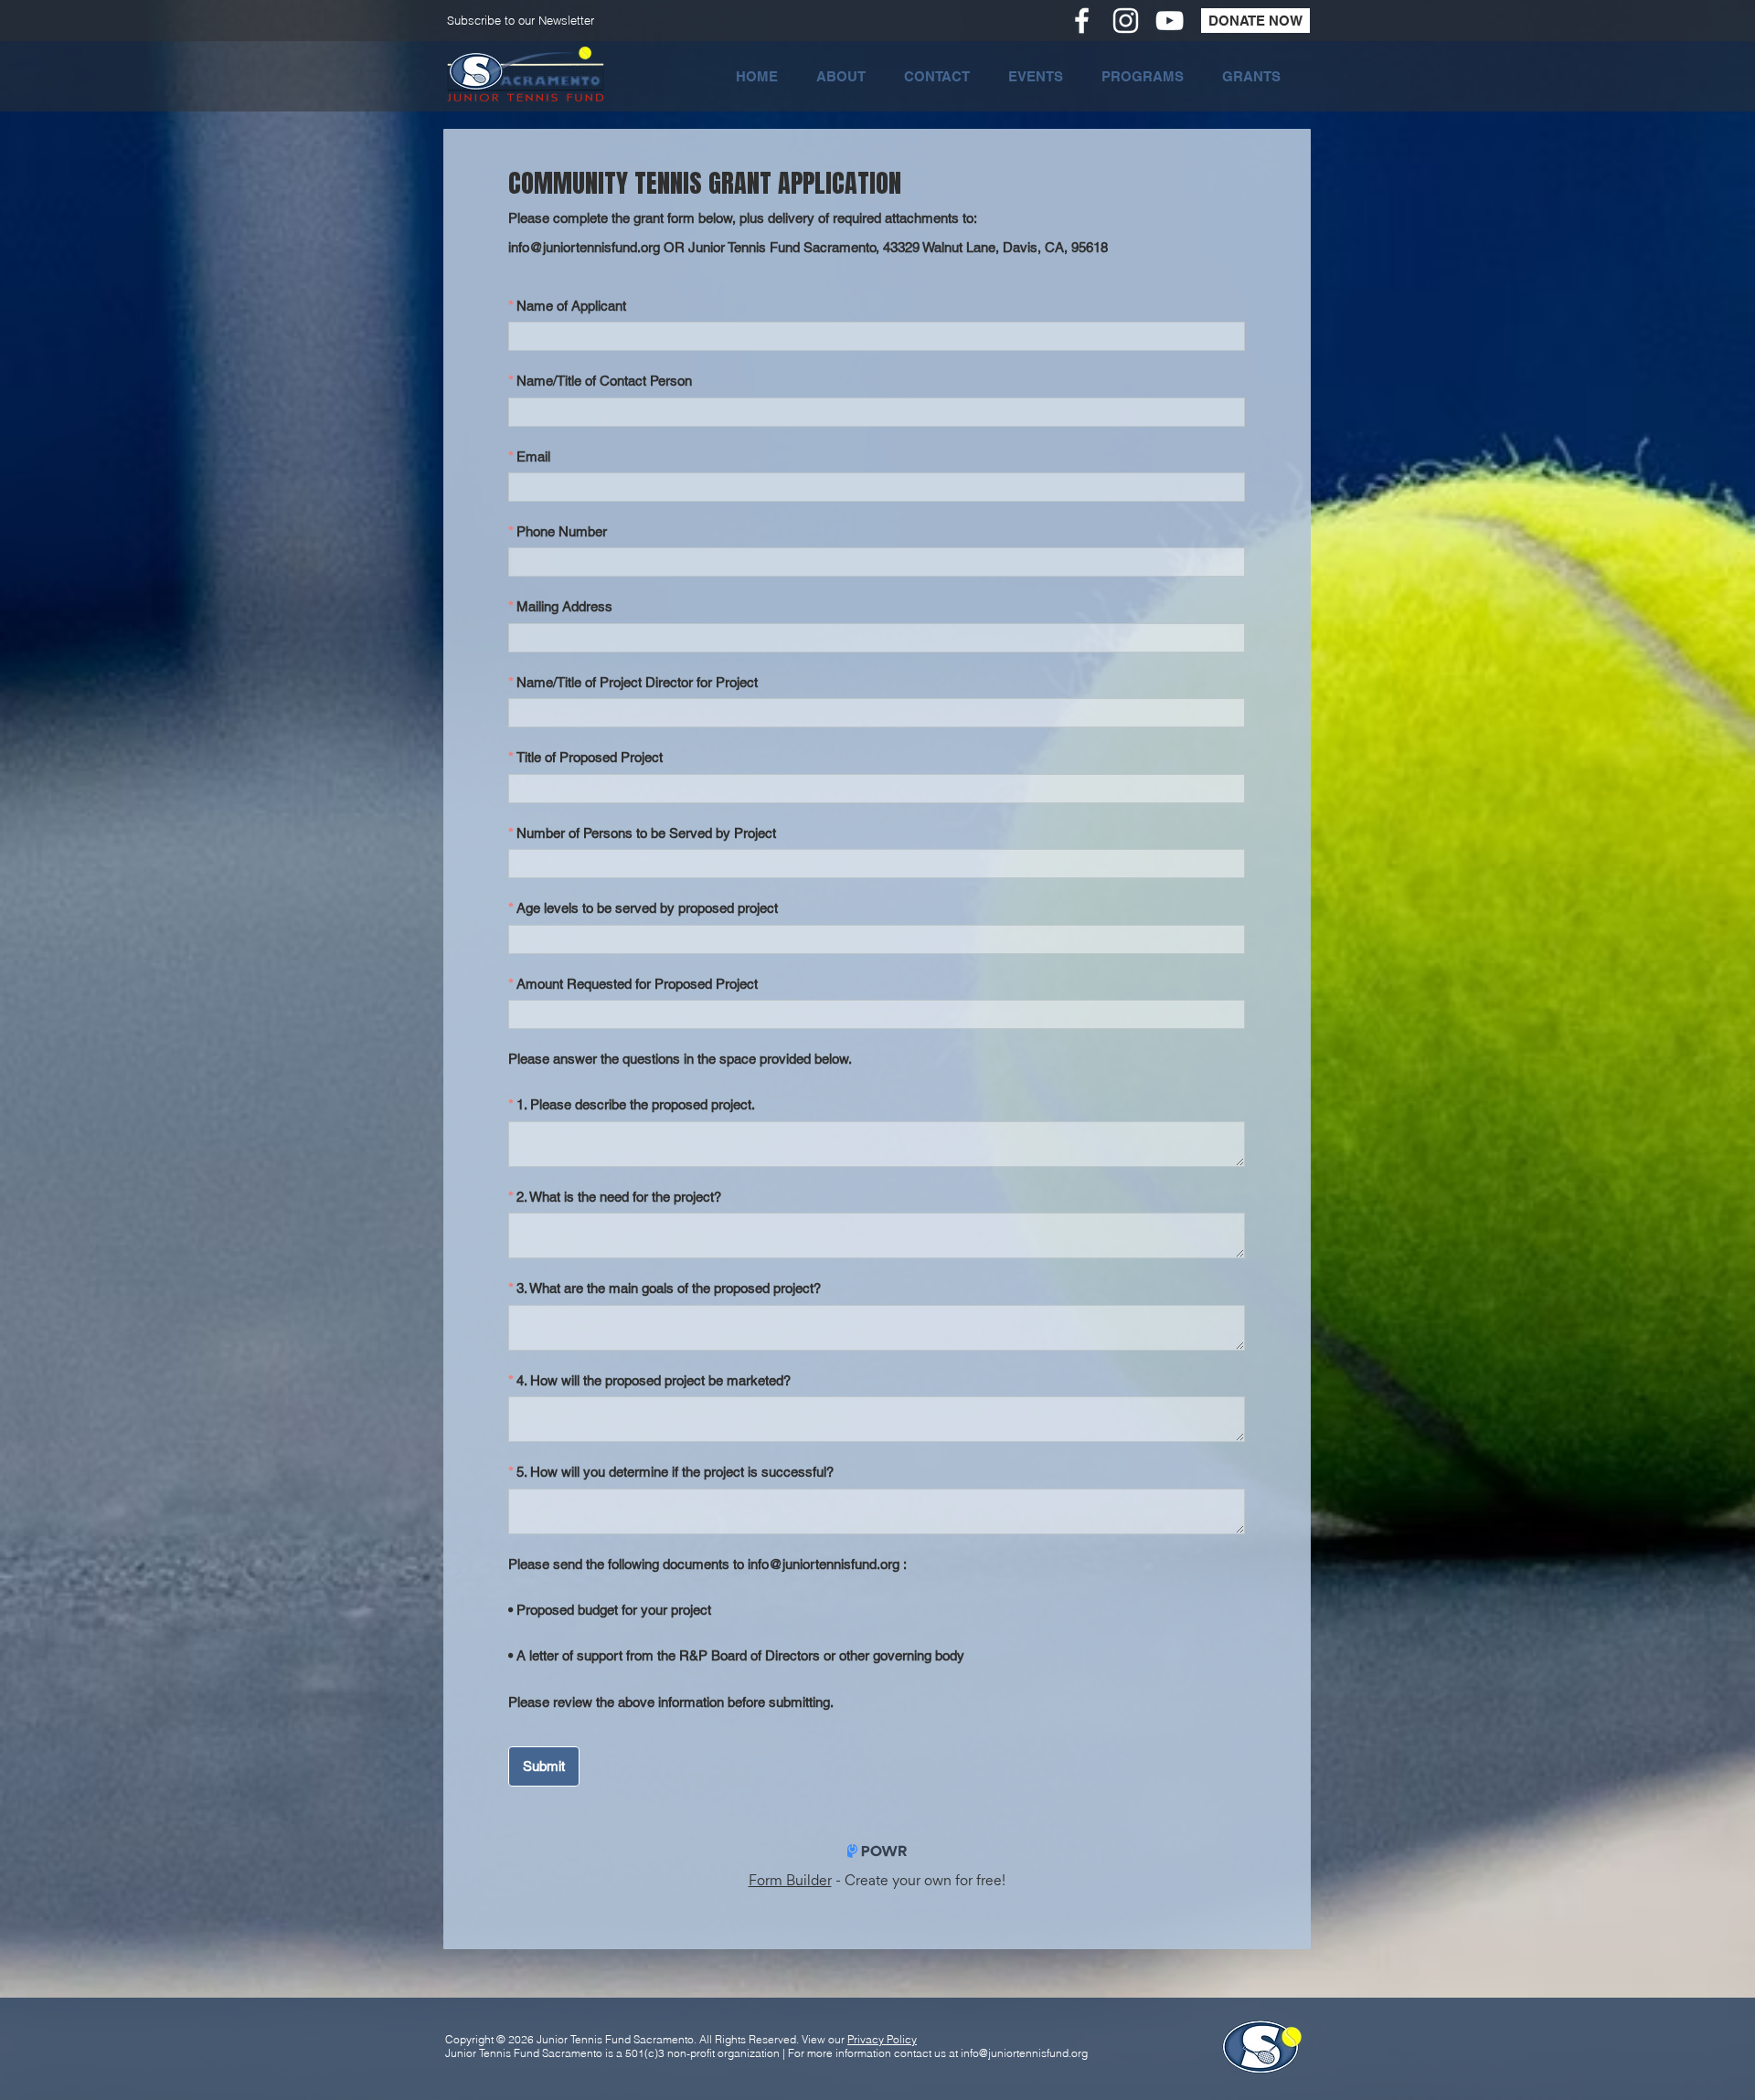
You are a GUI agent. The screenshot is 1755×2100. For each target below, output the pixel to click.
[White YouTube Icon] (1170, 21)
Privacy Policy (882, 2039)
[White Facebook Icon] (1082, 21)
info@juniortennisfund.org (1024, 2053)
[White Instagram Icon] (1126, 21)
